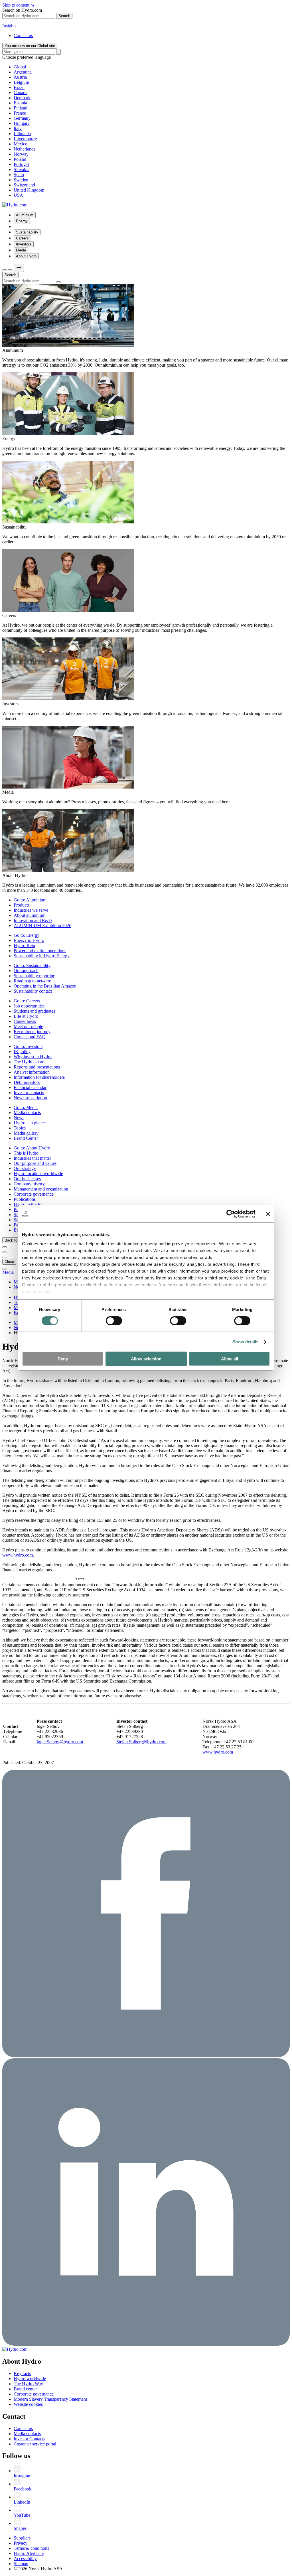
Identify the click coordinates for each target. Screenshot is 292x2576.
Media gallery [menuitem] (26, 1133)
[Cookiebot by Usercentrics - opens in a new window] (231, 1214)
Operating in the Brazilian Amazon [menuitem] (45, 986)
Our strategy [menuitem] (25, 1168)
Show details (245, 1342)
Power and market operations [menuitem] (40, 951)
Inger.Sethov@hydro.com (60, 1742)
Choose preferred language (27, 57)
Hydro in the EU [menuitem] (29, 1204)
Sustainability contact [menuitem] (33, 991)
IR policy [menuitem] (22, 1052)
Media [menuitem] (21, 250)
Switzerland (24, 185)
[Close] (10, 270)
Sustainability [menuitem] (27, 232)
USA (18, 195)
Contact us (23, 35)
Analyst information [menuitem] (32, 1072)
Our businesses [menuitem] (27, 1179)
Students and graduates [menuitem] (34, 1011)
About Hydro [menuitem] (26, 256)
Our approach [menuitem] (26, 971)
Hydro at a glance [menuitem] (30, 1123)
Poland (20, 159)
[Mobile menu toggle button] (19, 268)
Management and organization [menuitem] (41, 1189)
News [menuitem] (19, 1118)
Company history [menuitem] (29, 1184)
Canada (21, 93)
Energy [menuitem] (22, 221)
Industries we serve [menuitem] (31, 910)
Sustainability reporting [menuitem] (35, 976)
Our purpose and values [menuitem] (35, 1163)
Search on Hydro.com (22, 10)
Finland (21, 108)
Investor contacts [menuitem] (29, 1093)
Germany (22, 118)
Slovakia (22, 169)
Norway (21, 154)
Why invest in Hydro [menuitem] (33, 1057)
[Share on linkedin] (146, 2344)
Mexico (21, 144)
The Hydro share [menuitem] (29, 1062)
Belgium (21, 82)
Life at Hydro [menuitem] (26, 1016)
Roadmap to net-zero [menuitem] (33, 981)
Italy (18, 128)
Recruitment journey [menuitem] (32, 1032)
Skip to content (18, 5)
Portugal (21, 164)
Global (20, 67)
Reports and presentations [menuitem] (37, 1067)
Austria (20, 77)
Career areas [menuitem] (25, 1021)
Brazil (19, 87)
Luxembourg (25, 139)
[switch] (114, 1321)
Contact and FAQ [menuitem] (30, 1037)
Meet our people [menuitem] (28, 1026)
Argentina (23, 72)
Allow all (230, 1359)
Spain (19, 175)
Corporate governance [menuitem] (34, 1194)
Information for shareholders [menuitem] (39, 1077)
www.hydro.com (18, 1555)
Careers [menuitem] (22, 238)
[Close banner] (268, 1214)
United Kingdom (29, 190)
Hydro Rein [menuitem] (24, 945)
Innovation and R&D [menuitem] (33, 920)
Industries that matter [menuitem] (32, 1158)
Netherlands (25, 149)
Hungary (22, 123)
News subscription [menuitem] (30, 1098)
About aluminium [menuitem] (30, 915)
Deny (63, 1359)
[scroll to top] (5, 1269)
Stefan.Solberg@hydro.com (141, 1742)
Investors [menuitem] (24, 244)
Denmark (22, 98)
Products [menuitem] (22, 905)
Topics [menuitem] (20, 1128)
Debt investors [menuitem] (27, 1082)
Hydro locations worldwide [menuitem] (38, 1174)
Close (9, 1262)
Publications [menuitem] (25, 1199)
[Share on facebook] (146, 2056)
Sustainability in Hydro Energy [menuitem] (42, 956)
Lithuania (22, 134)
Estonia (20, 103)
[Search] (58, 52)
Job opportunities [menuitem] (29, 1006)
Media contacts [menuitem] (27, 1113)
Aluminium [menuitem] (25, 215)
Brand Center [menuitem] (26, 1138)
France (20, 113)
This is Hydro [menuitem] (26, 1153)
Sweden (21, 180)
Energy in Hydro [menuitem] (29, 940)
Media (8, 1272)
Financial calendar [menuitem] (30, 1087)
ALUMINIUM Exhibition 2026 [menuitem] (42, 926)
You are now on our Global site (30, 46)
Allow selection (146, 1359)
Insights (9, 26)
